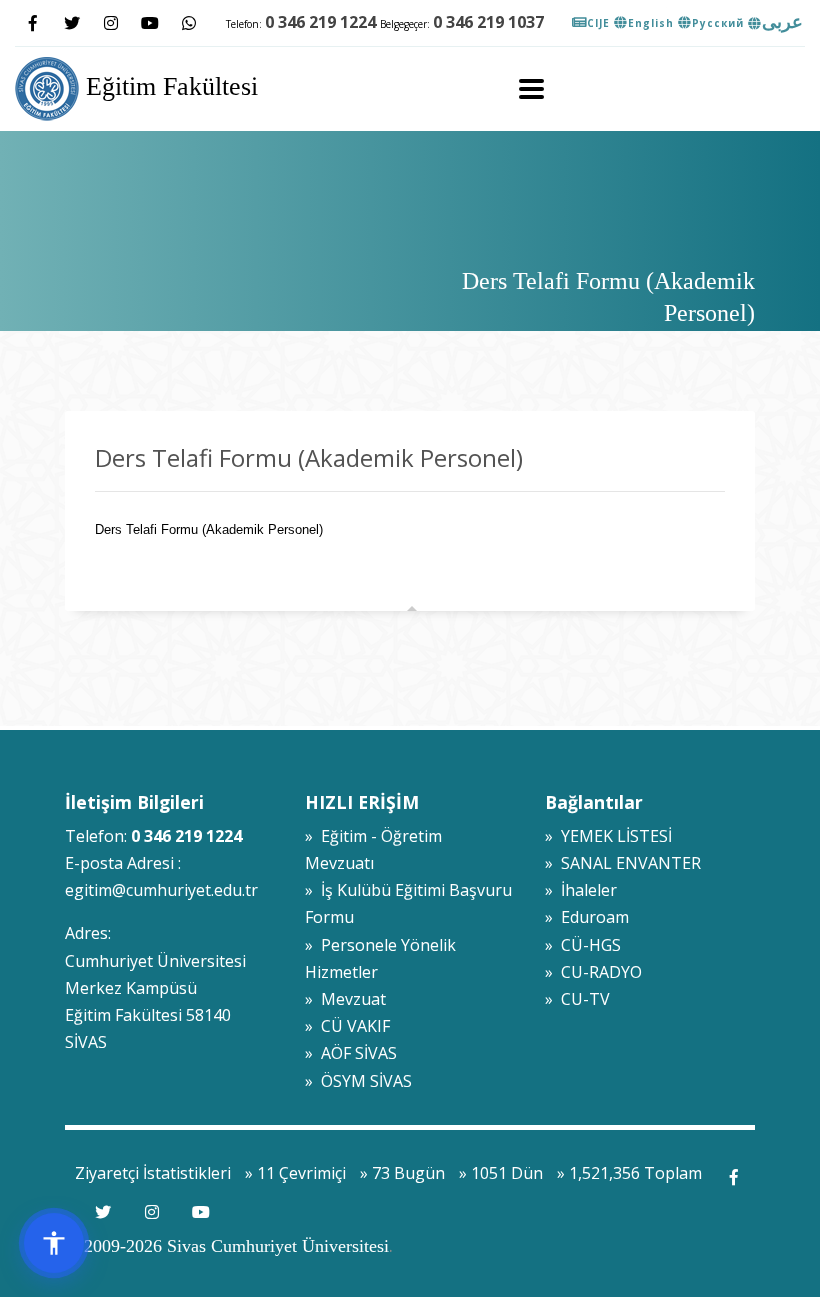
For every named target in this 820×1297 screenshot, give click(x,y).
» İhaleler (581, 890)
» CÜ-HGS (583, 945)
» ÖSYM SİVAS (358, 1081)
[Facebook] (32, 23)
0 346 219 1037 (488, 22)
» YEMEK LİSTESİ (608, 836)
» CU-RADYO (593, 972)
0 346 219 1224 (320, 22)
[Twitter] (71, 23)
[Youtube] (149, 23)
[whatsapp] (188, 23)
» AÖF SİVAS (351, 1053)
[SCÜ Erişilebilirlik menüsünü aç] (54, 1243)
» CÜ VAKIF (347, 1026)
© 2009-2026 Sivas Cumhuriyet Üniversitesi (227, 1246)
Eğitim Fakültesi (168, 86)
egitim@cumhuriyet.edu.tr (161, 890)
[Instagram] (110, 23)
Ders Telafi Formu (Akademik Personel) (209, 529)
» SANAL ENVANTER (623, 863)
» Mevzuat (345, 999)
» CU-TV (577, 999)
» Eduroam (587, 917)
